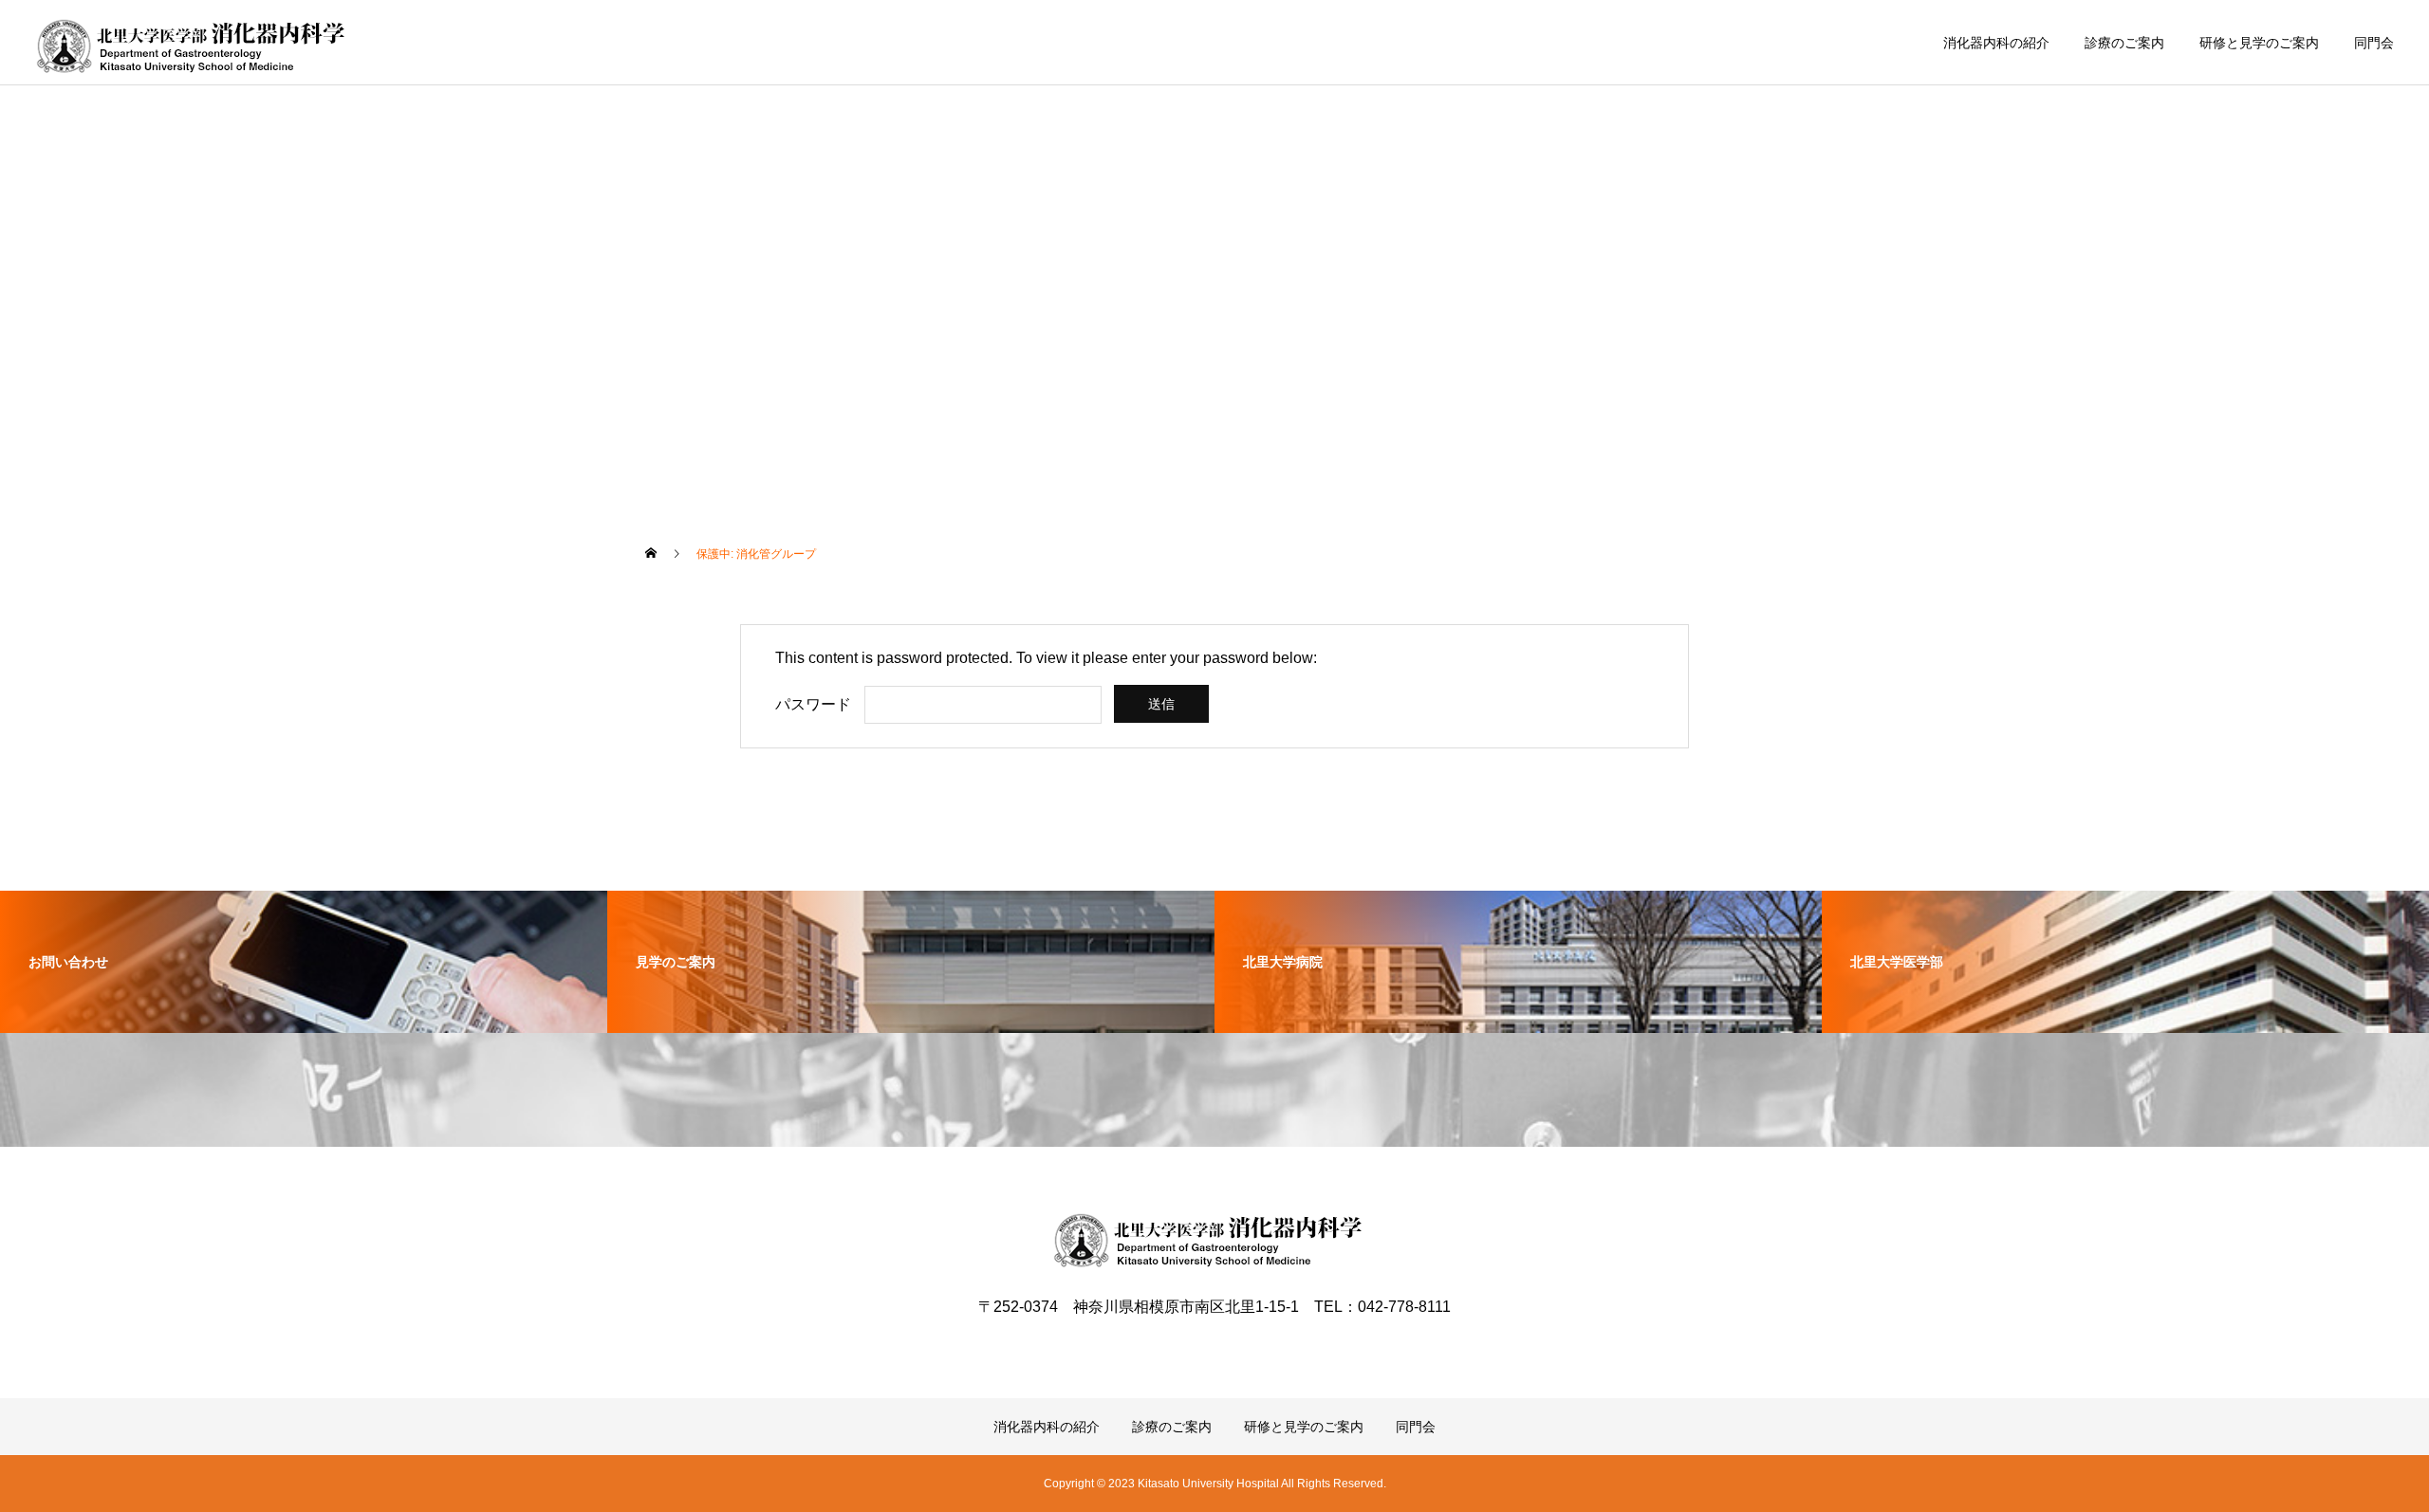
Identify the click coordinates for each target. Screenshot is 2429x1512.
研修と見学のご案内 (2259, 43)
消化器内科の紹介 (1996, 43)
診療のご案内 (2124, 43)
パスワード (813, 704)
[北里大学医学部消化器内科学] (198, 43)
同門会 (2374, 43)
